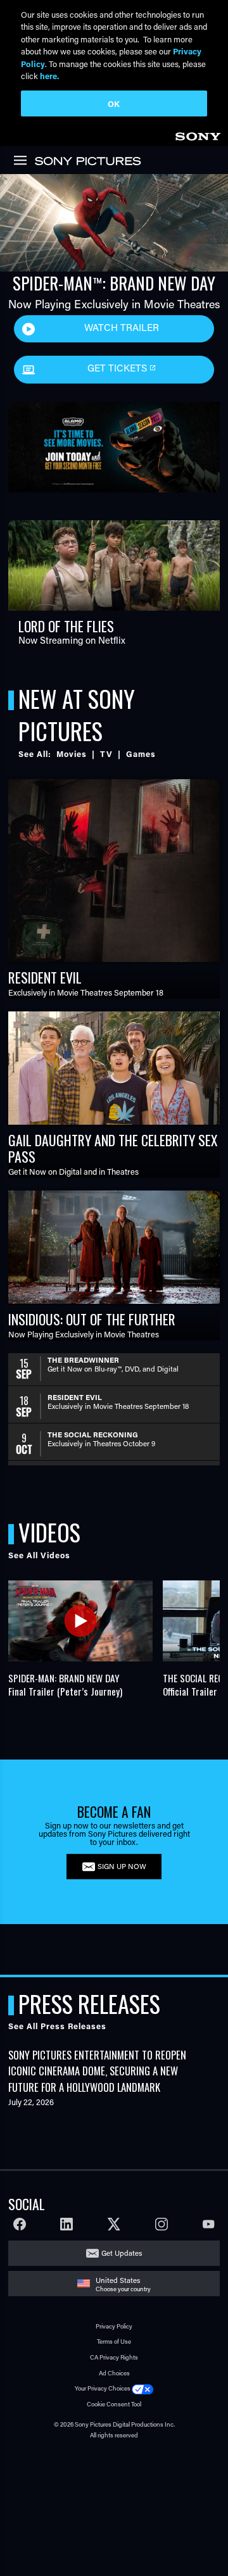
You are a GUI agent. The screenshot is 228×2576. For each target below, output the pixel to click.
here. (49, 76)
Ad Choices (114, 2373)
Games (141, 754)
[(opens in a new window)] (114, 442)
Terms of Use (114, 2342)
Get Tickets (118, 368)
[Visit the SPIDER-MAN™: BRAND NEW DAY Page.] (114, 223)
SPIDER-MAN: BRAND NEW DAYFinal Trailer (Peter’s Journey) (65, 1685)
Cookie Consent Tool (114, 2404)
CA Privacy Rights (114, 2357)
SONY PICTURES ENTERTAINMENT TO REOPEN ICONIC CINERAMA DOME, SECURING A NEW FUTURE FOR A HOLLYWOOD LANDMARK (97, 2071)
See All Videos (39, 1555)
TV (106, 754)
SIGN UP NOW (122, 1866)
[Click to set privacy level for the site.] (142, 2388)
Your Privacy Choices (103, 2388)
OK (114, 103)
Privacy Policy (114, 2326)
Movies (72, 754)
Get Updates (122, 2253)
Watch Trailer (122, 327)
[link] (198, 134)
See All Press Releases (57, 2026)
